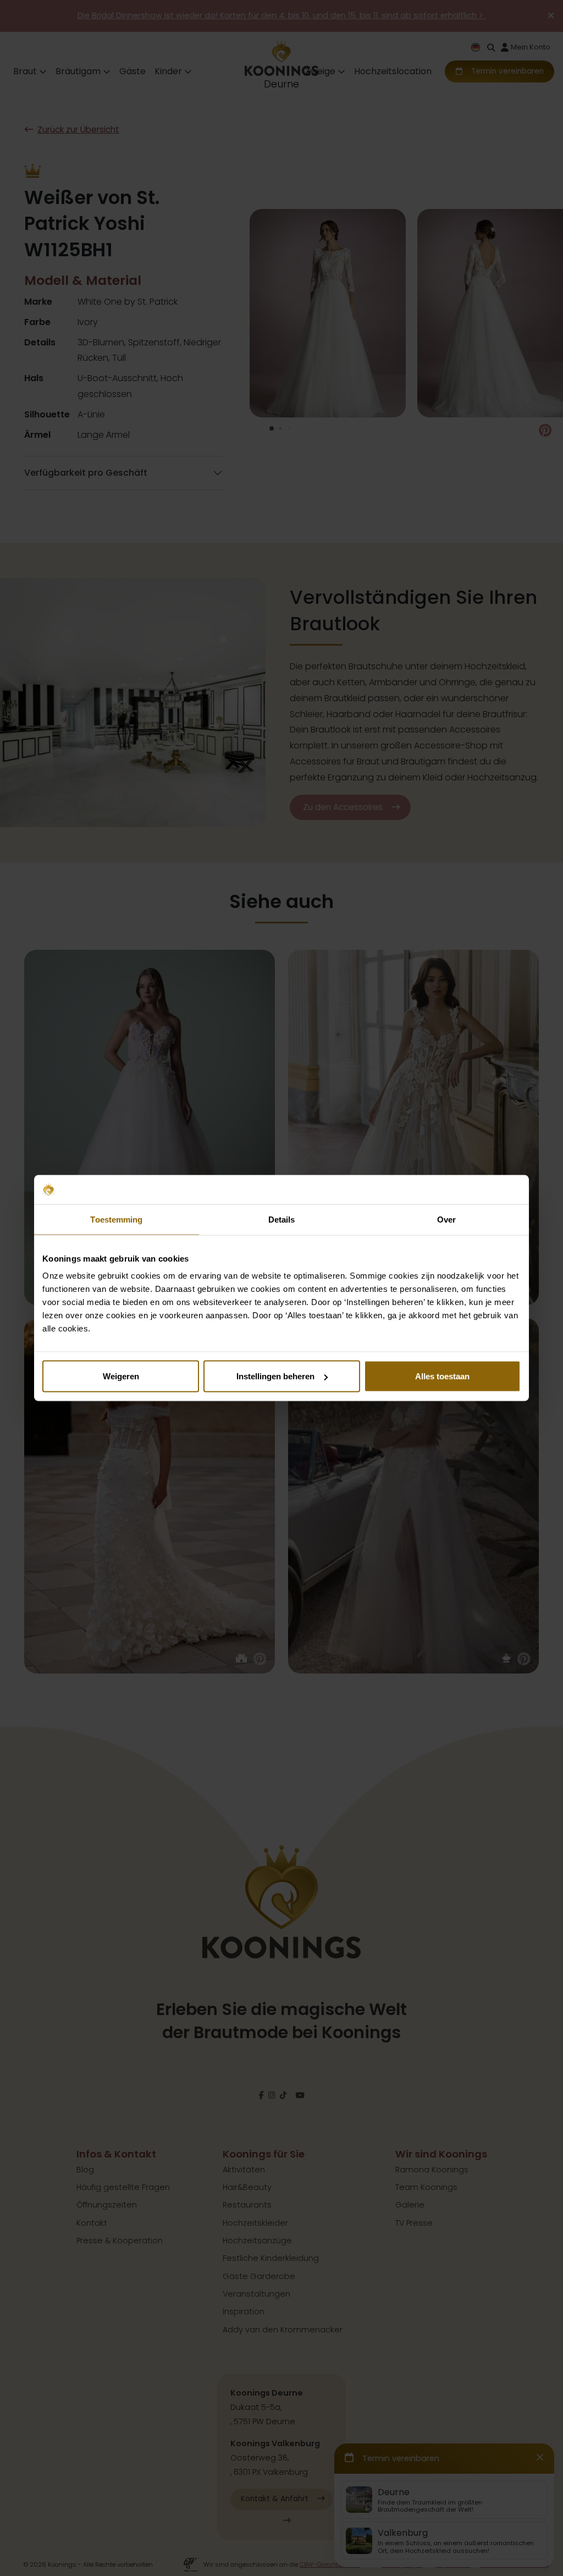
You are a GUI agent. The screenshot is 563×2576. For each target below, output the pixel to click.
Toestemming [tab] (116, 1219)
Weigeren (121, 1376)
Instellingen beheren (275, 1376)
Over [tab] (446, 1219)
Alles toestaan (442, 1376)
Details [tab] (282, 1219)
